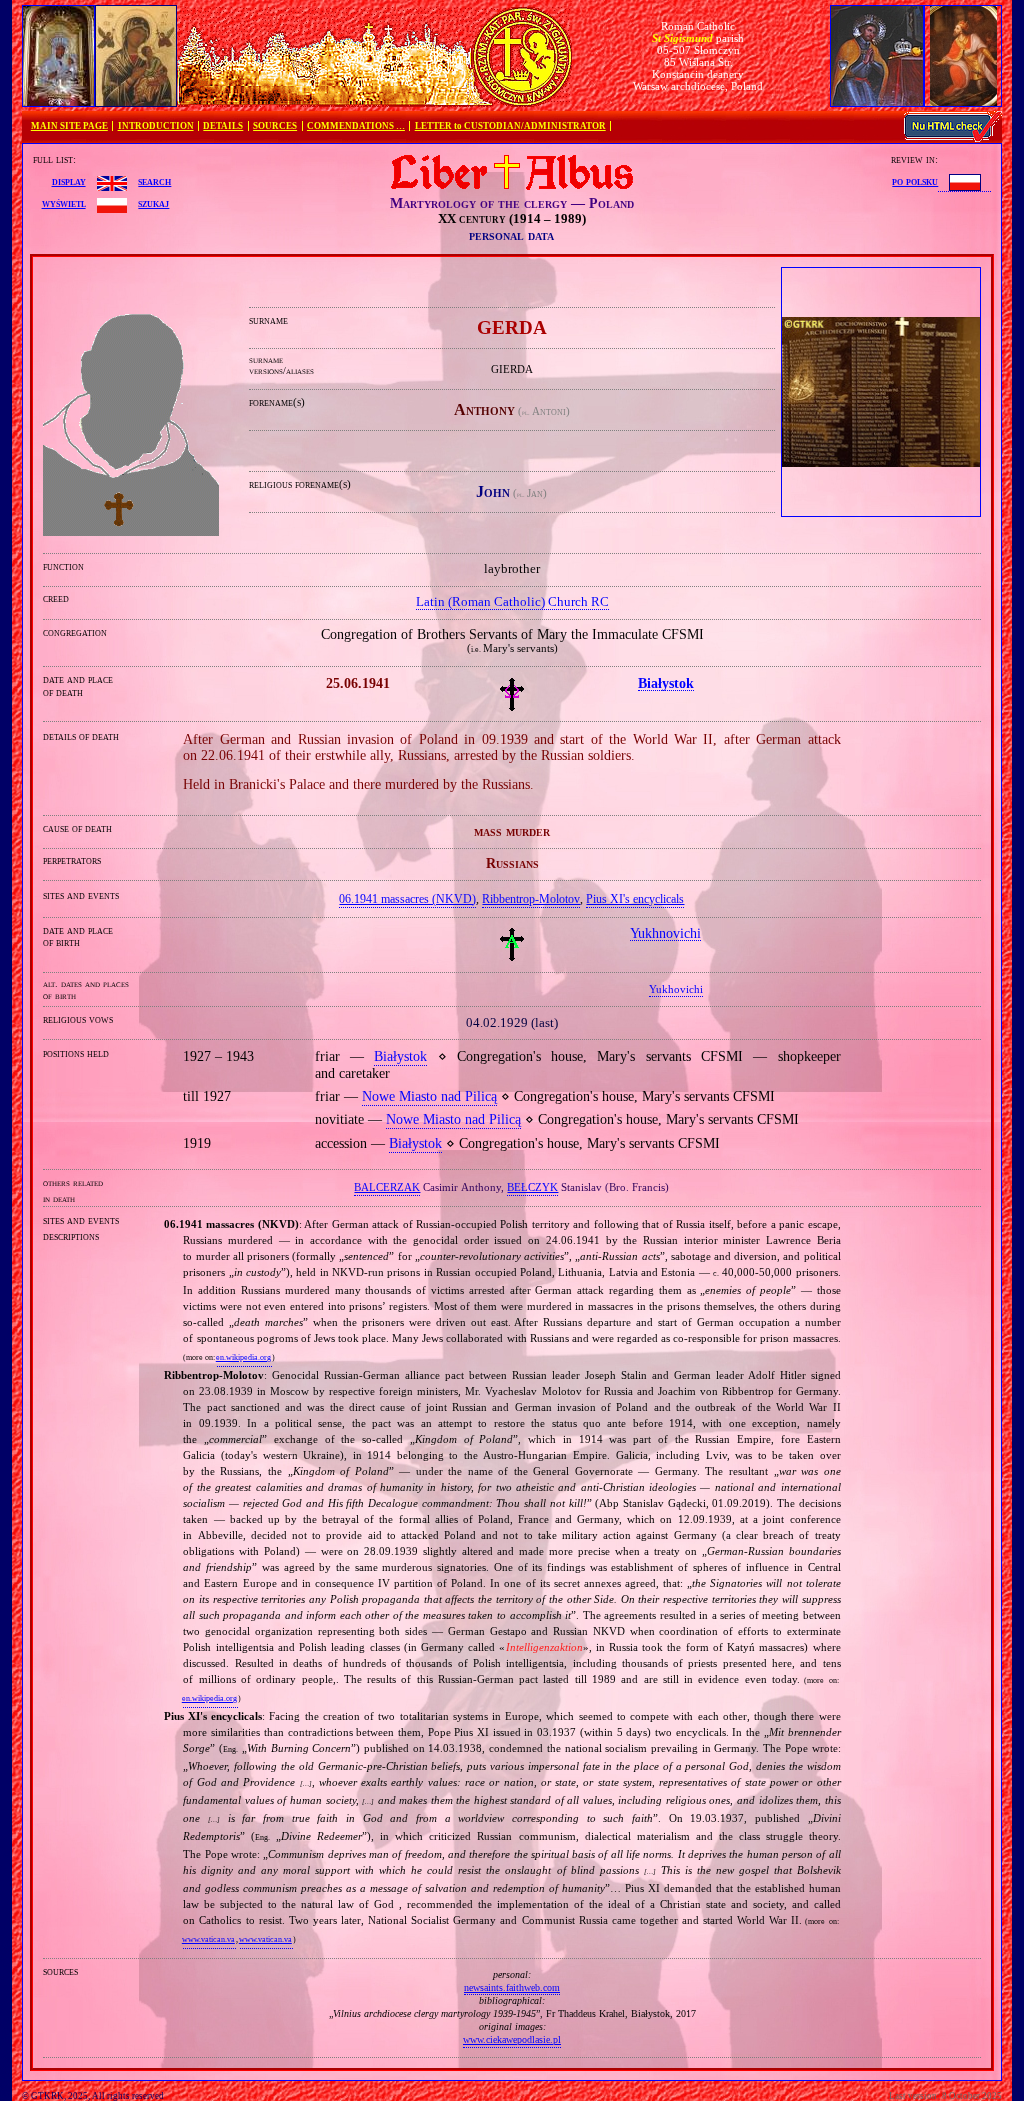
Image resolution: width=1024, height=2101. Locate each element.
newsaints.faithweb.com (512, 1987)
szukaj (153, 203)
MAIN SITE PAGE (69, 126)
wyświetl (64, 203)
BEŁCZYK (532, 1187)
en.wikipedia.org (243, 1357)
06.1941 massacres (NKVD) (407, 899)
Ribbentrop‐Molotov (531, 899)
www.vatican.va (208, 1939)
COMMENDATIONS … (356, 126)
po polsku (915, 181)
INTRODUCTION (156, 126)
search (154, 181)
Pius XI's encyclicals (635, 899)
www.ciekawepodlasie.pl (512, 2039)
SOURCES (275, 126)
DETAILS (223, 126)
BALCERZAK (387, 1187)
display (69, 181)
